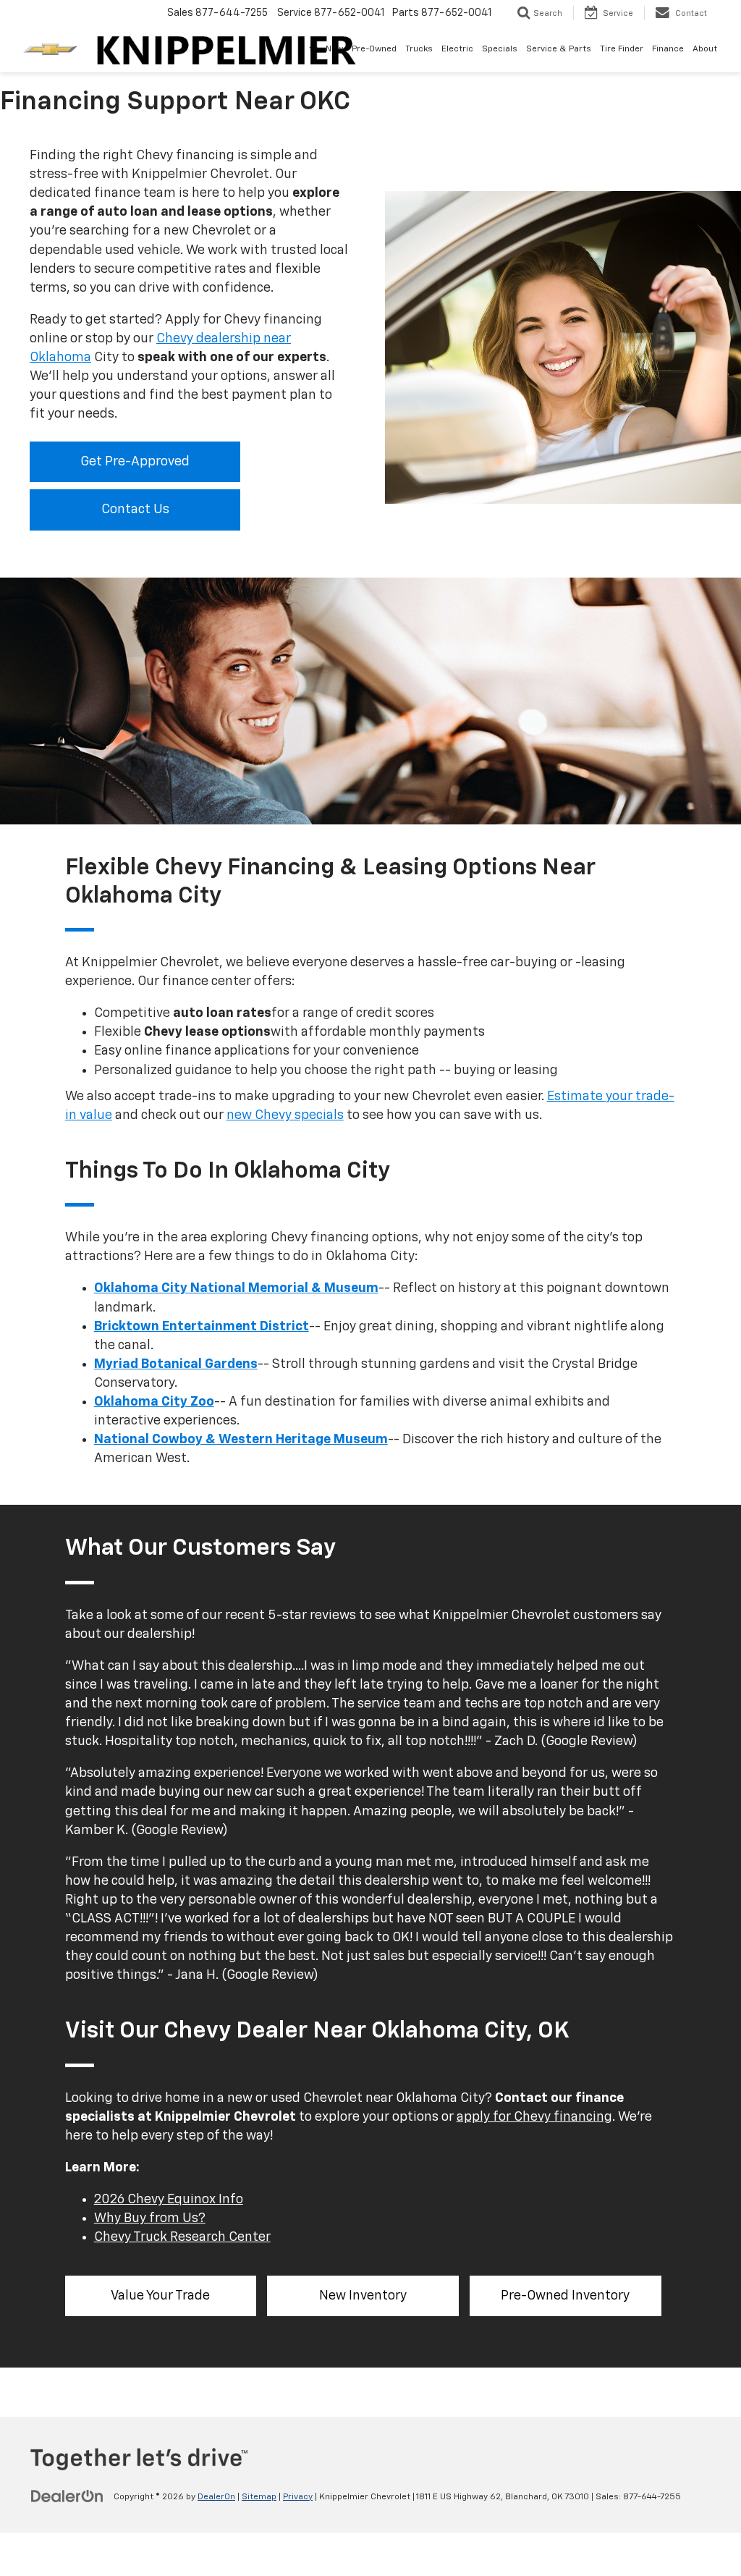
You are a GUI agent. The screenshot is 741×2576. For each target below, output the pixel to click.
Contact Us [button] (135, 510)
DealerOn (216, 2497)
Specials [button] (500, 49)
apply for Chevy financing (534, 2117)
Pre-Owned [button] (374, 49)
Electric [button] (457, 49)
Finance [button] (668, 49)
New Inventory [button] (363, 2296)
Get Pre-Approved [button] (135, 462)
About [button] (705, 49)
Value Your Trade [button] (160, 2296)
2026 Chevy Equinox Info (169, 2200)
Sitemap (259, 2497)
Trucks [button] (419, 49)
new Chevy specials (285, 1115)
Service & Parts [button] (559, 49)
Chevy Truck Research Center (182, 2237)
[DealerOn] (67, 2496)
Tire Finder (622, 49)
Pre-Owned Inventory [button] (565, 2296)
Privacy (298, 2497)
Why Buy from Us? (150, 2218)
